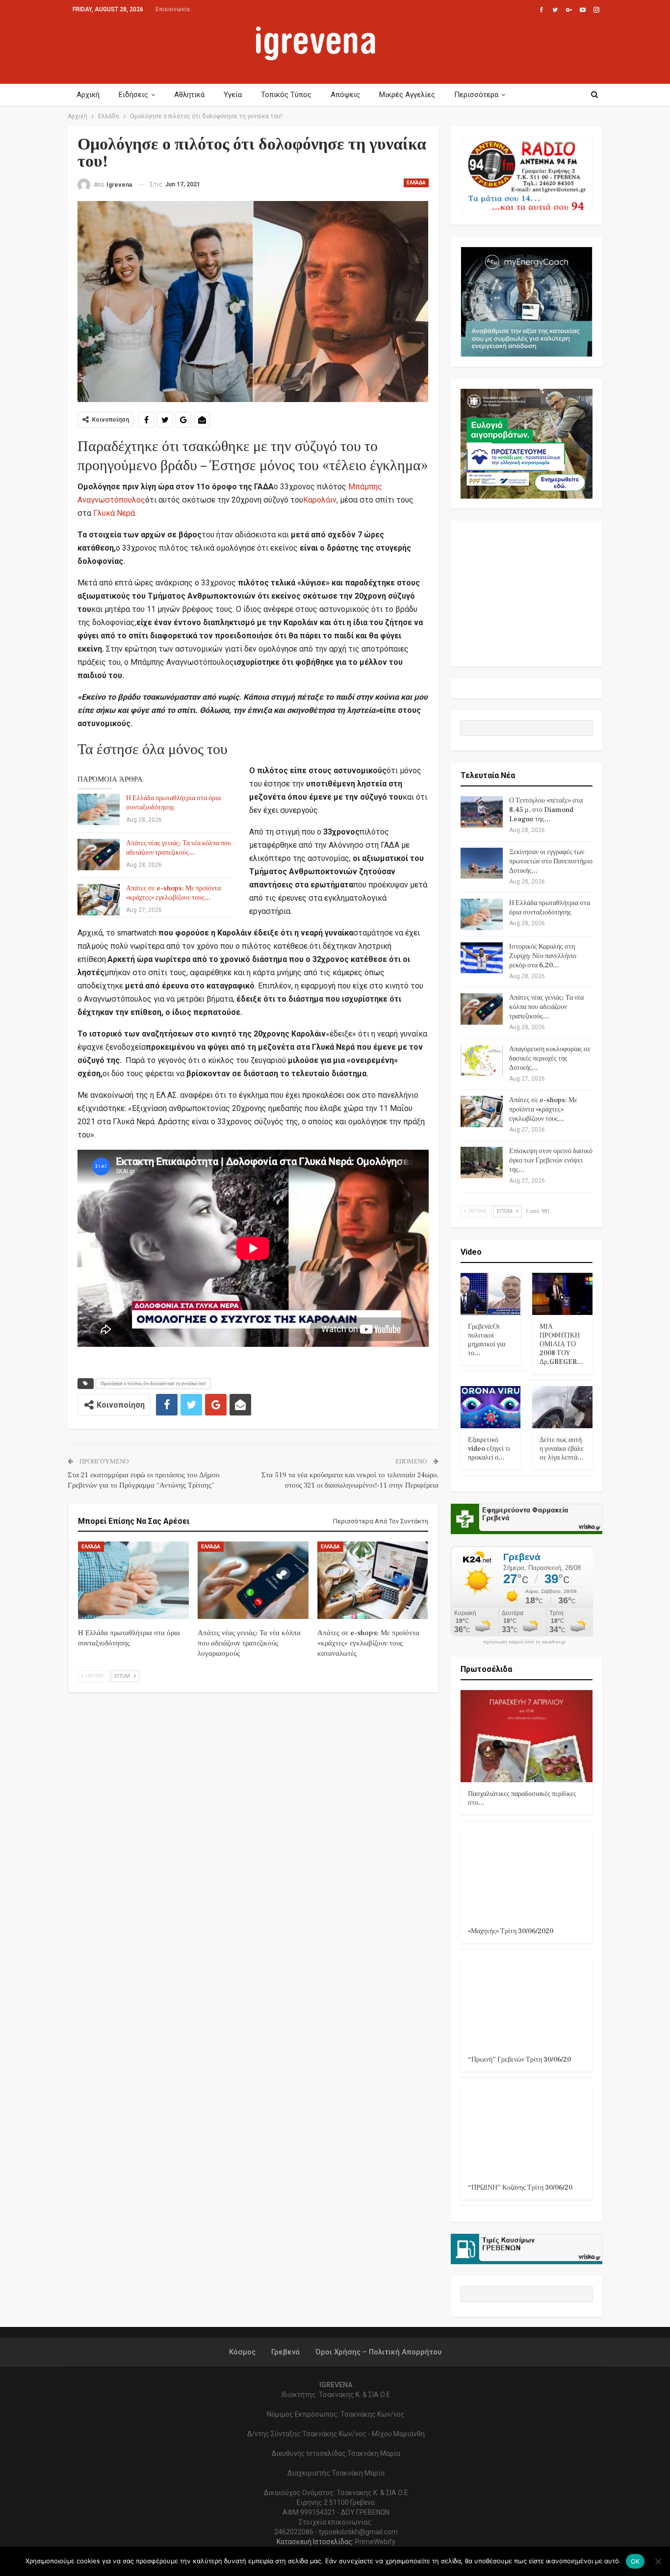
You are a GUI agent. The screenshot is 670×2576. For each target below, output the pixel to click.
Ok (635, 2561)
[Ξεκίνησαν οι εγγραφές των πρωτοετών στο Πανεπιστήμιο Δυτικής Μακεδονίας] (482, 863)
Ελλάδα (416, 183)
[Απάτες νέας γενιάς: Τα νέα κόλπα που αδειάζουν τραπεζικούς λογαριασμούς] (99, 855)
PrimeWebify (375, 2542)
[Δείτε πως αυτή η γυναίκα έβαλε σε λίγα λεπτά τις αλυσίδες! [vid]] (562, 1407)
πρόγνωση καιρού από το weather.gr (524, 1642)
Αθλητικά (189, 95)
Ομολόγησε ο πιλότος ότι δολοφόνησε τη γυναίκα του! (153, 1383)
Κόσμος (242, 2352)
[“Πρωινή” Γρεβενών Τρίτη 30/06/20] (527, 2002)
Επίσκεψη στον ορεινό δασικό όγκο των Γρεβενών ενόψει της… (551, 1161)
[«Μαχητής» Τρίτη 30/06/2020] (527, 1873)
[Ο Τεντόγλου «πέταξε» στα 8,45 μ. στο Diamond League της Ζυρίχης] (482, 812)
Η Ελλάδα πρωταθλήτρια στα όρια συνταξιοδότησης (173, 803)
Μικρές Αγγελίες (407, 95)
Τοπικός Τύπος (286, 95)
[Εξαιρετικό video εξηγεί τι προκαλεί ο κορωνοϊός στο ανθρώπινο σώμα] (491, 1407)
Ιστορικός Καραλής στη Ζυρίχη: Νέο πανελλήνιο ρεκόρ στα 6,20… (543, 956)
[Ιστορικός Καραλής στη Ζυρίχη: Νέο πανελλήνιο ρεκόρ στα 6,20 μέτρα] (482, 958)
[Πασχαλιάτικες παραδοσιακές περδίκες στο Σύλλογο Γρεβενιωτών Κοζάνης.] (527, 1736)
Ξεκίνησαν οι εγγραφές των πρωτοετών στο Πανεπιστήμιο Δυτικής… (551, 861)
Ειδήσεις (133, 95)
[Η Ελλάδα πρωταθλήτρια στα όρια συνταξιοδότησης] (99, 809)
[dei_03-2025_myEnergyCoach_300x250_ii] (527, 301)
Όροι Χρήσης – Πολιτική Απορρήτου (378, 2352)
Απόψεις (345, 95)
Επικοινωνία (173, 9)
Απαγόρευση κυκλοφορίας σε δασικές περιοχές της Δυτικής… (550, 1059)
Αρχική (88, 95)
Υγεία (233, 95)
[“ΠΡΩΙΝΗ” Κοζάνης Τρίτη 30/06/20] (527, 2130)
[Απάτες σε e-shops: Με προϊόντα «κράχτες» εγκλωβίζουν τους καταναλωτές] (99, 900)
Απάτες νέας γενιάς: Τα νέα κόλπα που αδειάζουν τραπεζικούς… (179, 848)
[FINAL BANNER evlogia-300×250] (527, 443)
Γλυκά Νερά (114, 513)
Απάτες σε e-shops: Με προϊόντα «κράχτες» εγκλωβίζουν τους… (173, 893)
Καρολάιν (320, 500)
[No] (658, 2561)
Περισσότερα (476, 95)
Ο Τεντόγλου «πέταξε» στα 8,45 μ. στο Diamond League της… (546, 810)
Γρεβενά (285, 2352)
